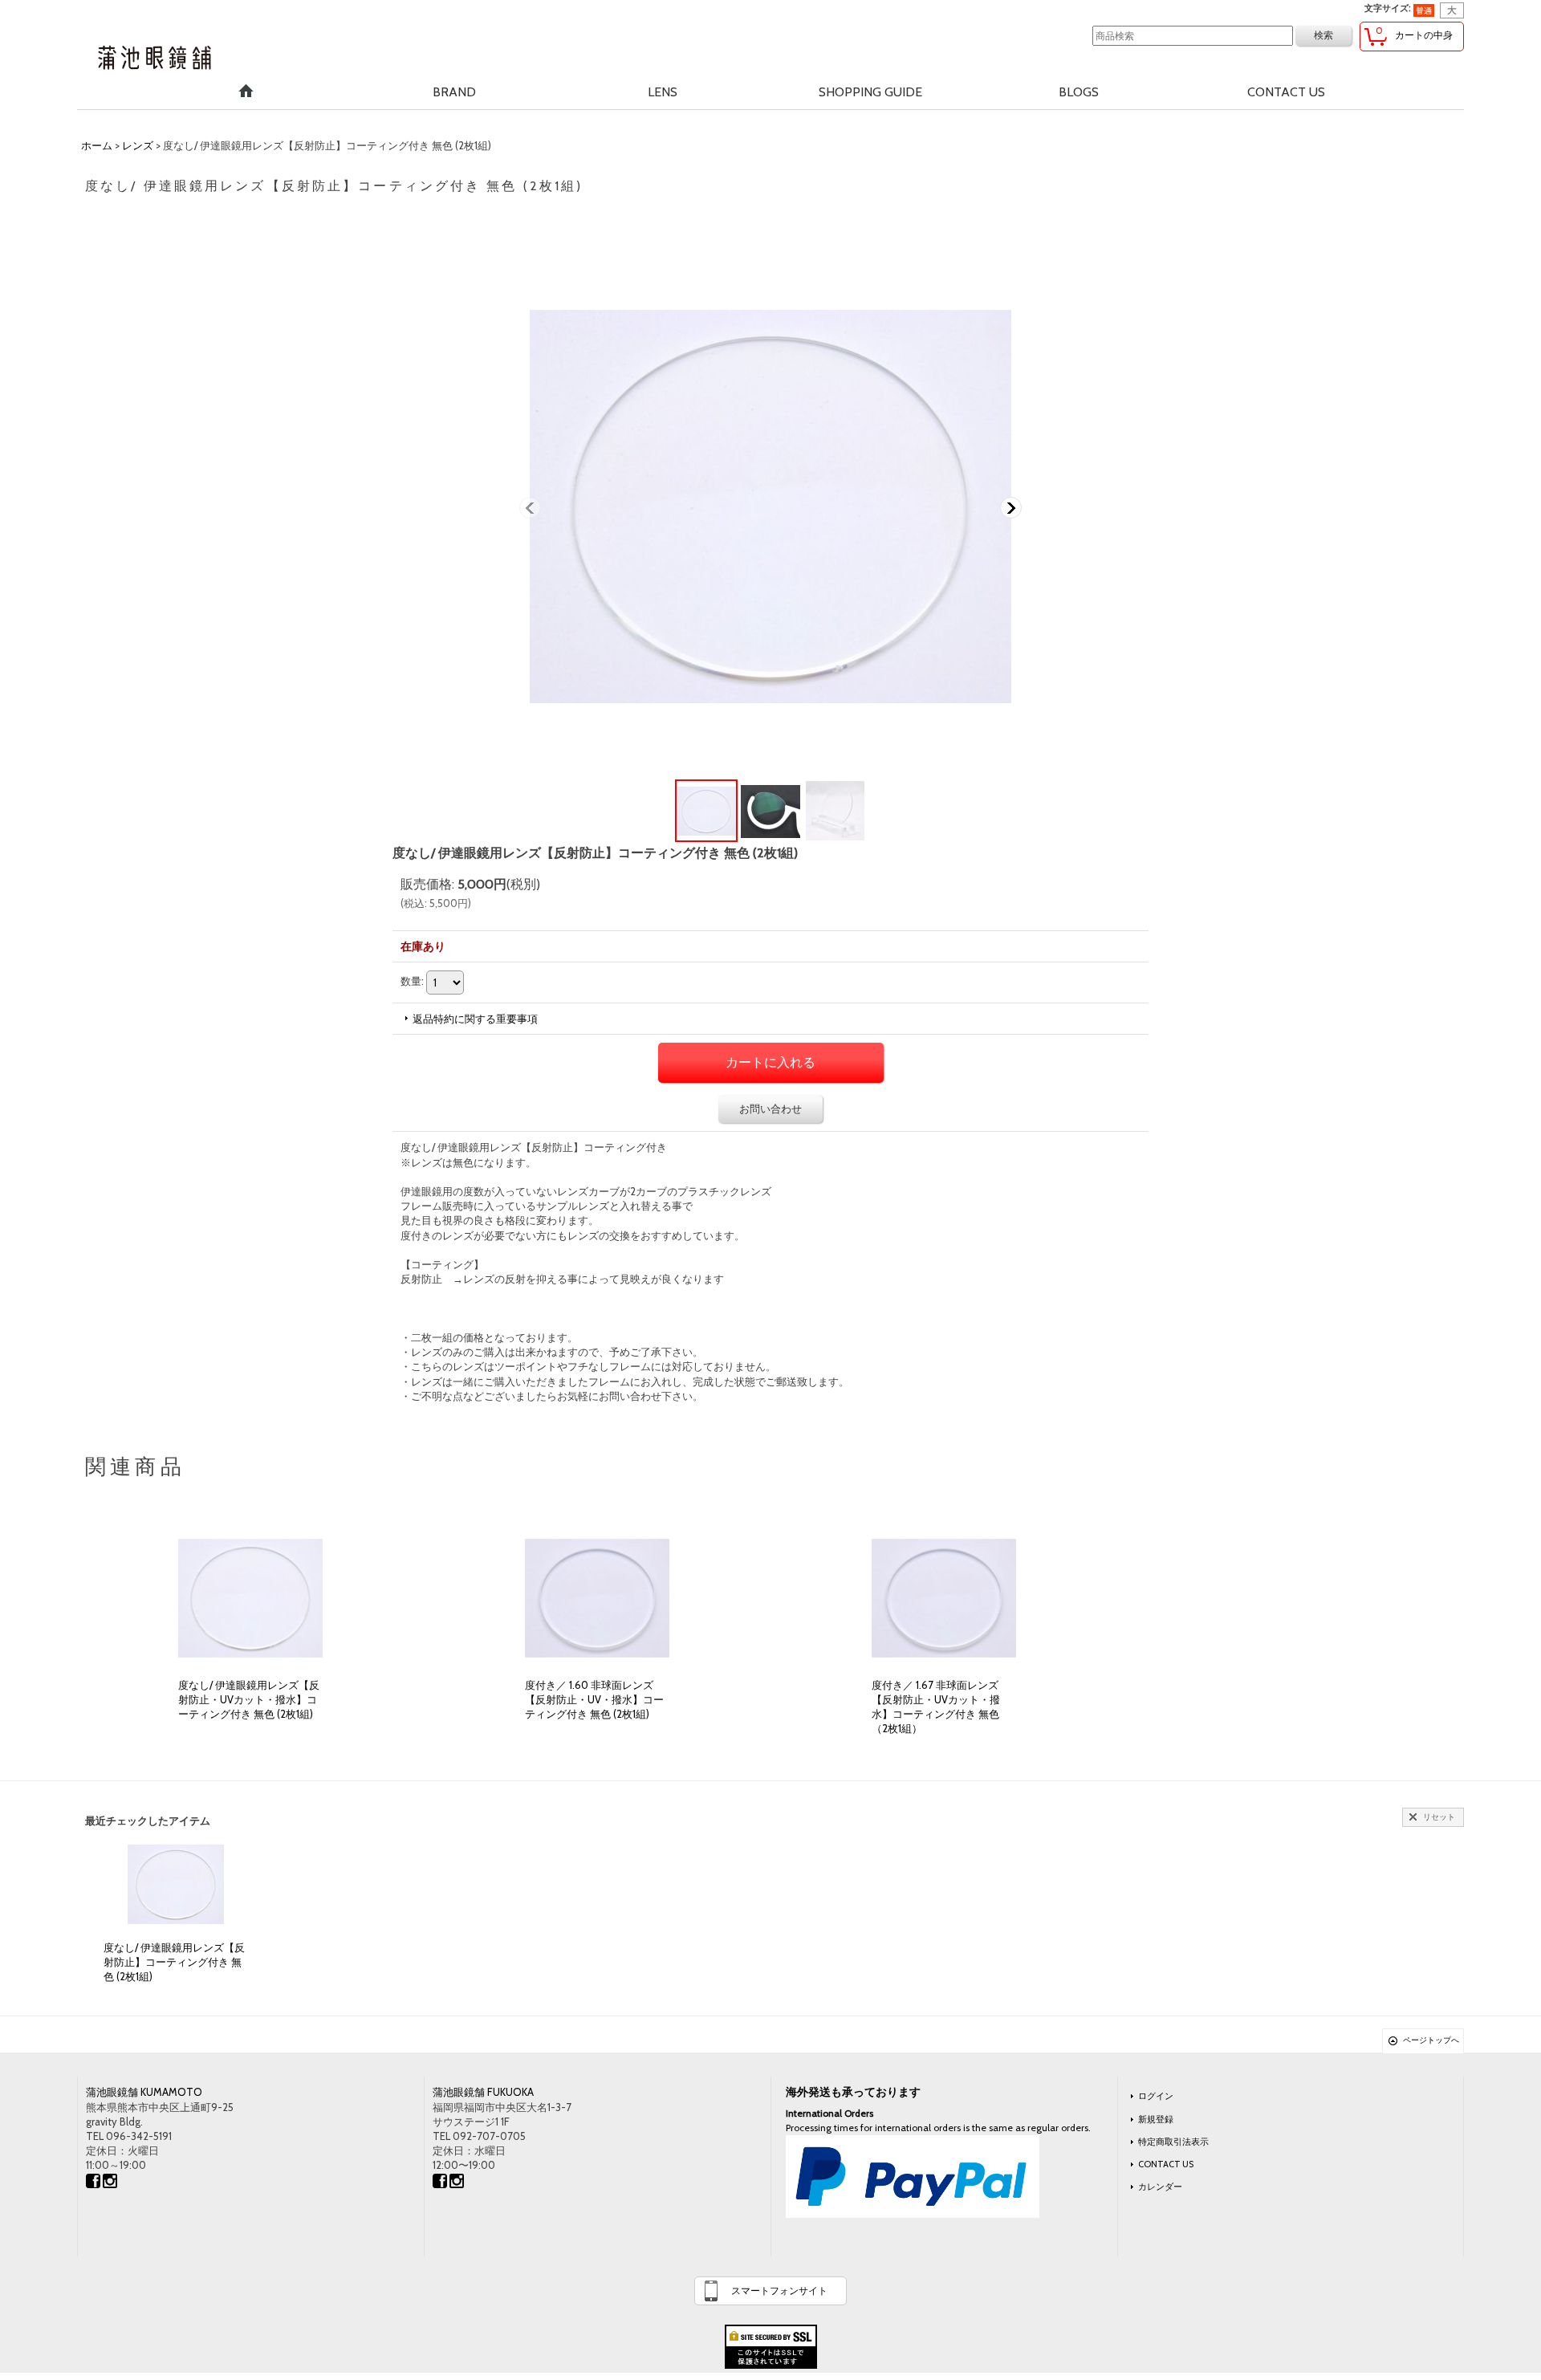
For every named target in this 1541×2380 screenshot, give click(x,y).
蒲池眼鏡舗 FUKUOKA (483, 2092)
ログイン (1156, 2096)
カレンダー (1160, 2187)
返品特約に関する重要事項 (475, 1019)
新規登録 (1156, 2119)
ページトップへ (1431, 2040)
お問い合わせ (770, 1109)
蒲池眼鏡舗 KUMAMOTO (144, 2092)
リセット (1439, 1817)
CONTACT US (1166, 2164)
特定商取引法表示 (1173, 2142)
